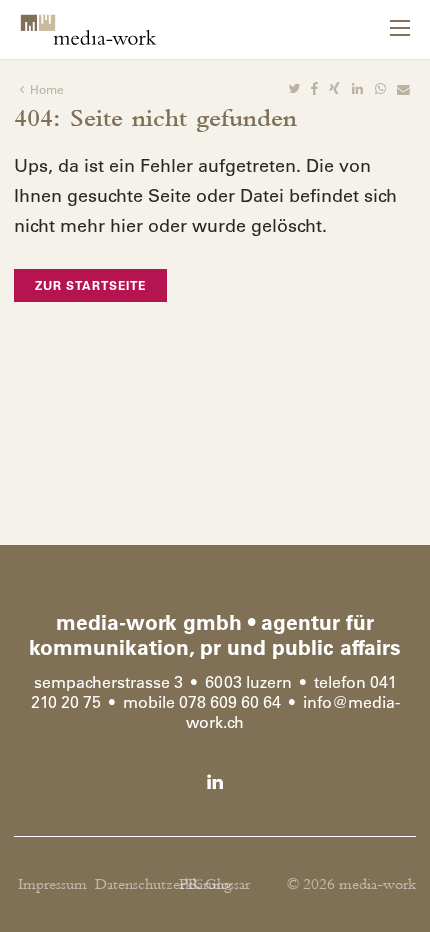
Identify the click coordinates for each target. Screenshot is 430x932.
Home (47, 89)
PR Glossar (214, 884)
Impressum (52, 884)
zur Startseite (90, 285)
